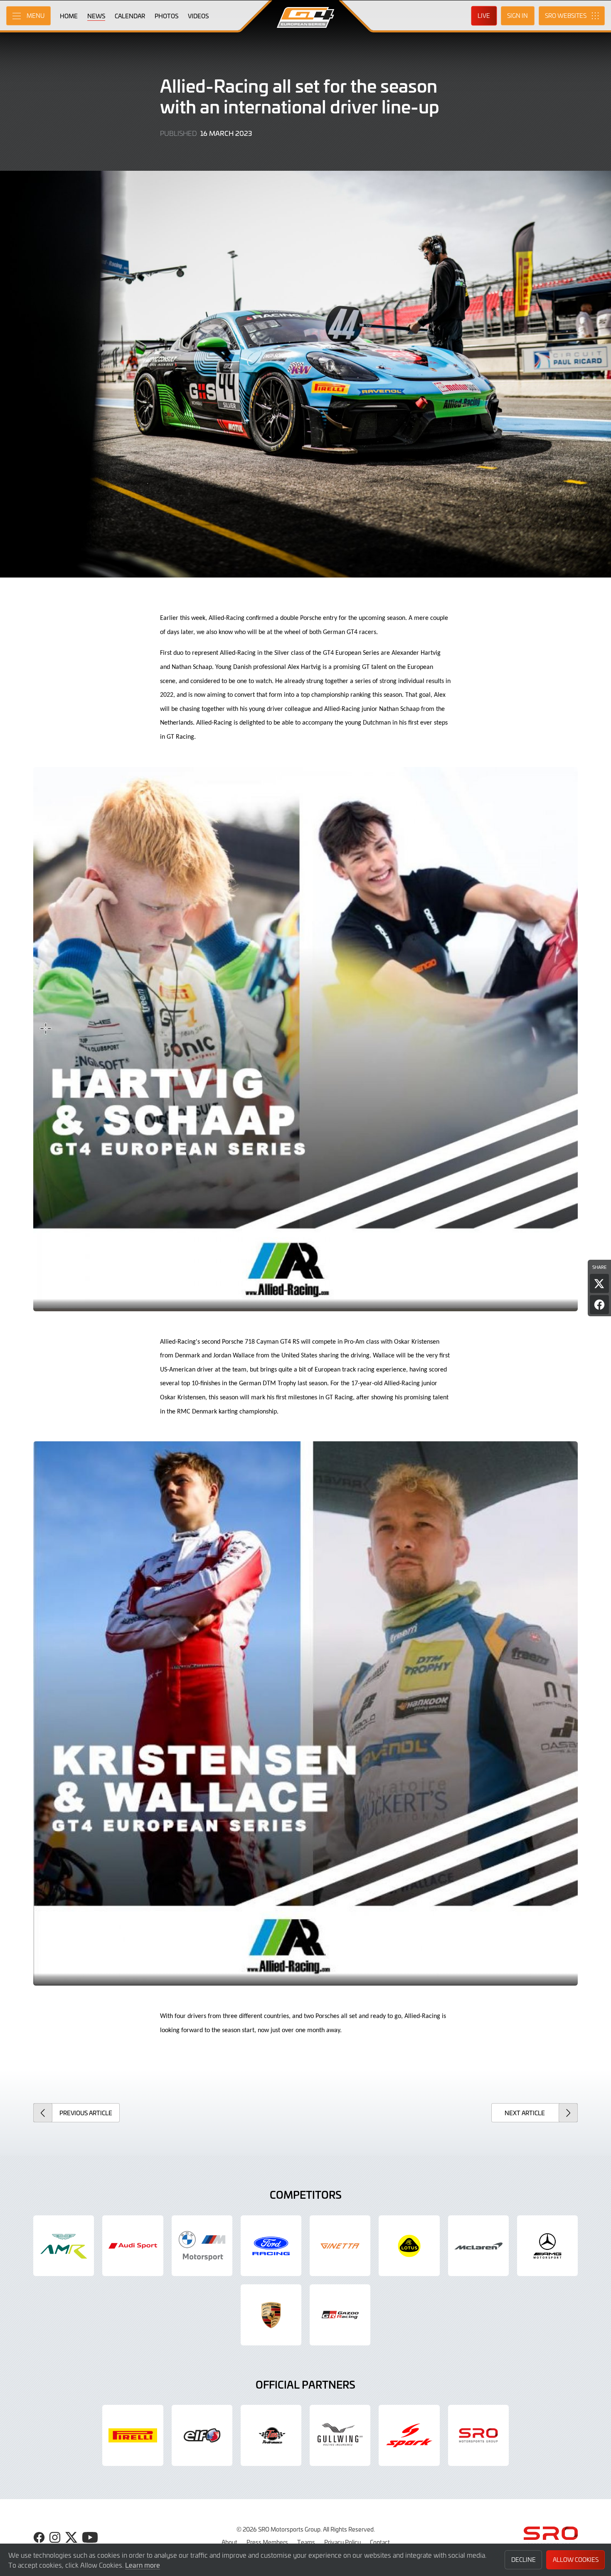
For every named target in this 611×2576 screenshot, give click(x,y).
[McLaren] (478, 2246)
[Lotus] (409, 2246)
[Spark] (409, 2435)
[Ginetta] (340, 2246)
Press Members (267, 2542)
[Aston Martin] (64, 2246)
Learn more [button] (143, 2565)
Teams (306, 2542)
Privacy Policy (342, 2542)
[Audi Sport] (133, 2246)
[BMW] (202, 2246)
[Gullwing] (340, 2435)
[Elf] (202, 2435)
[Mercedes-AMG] (547, 2246)
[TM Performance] (271, 2435)
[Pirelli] (133, 2435)
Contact (380, 2542)
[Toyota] (340, 2315)
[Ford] (271, 2246)
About (229, 2542)
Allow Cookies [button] (576, 2560)
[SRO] (478, 2435)
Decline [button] (524, 2560)
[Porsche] (271, 2315)
